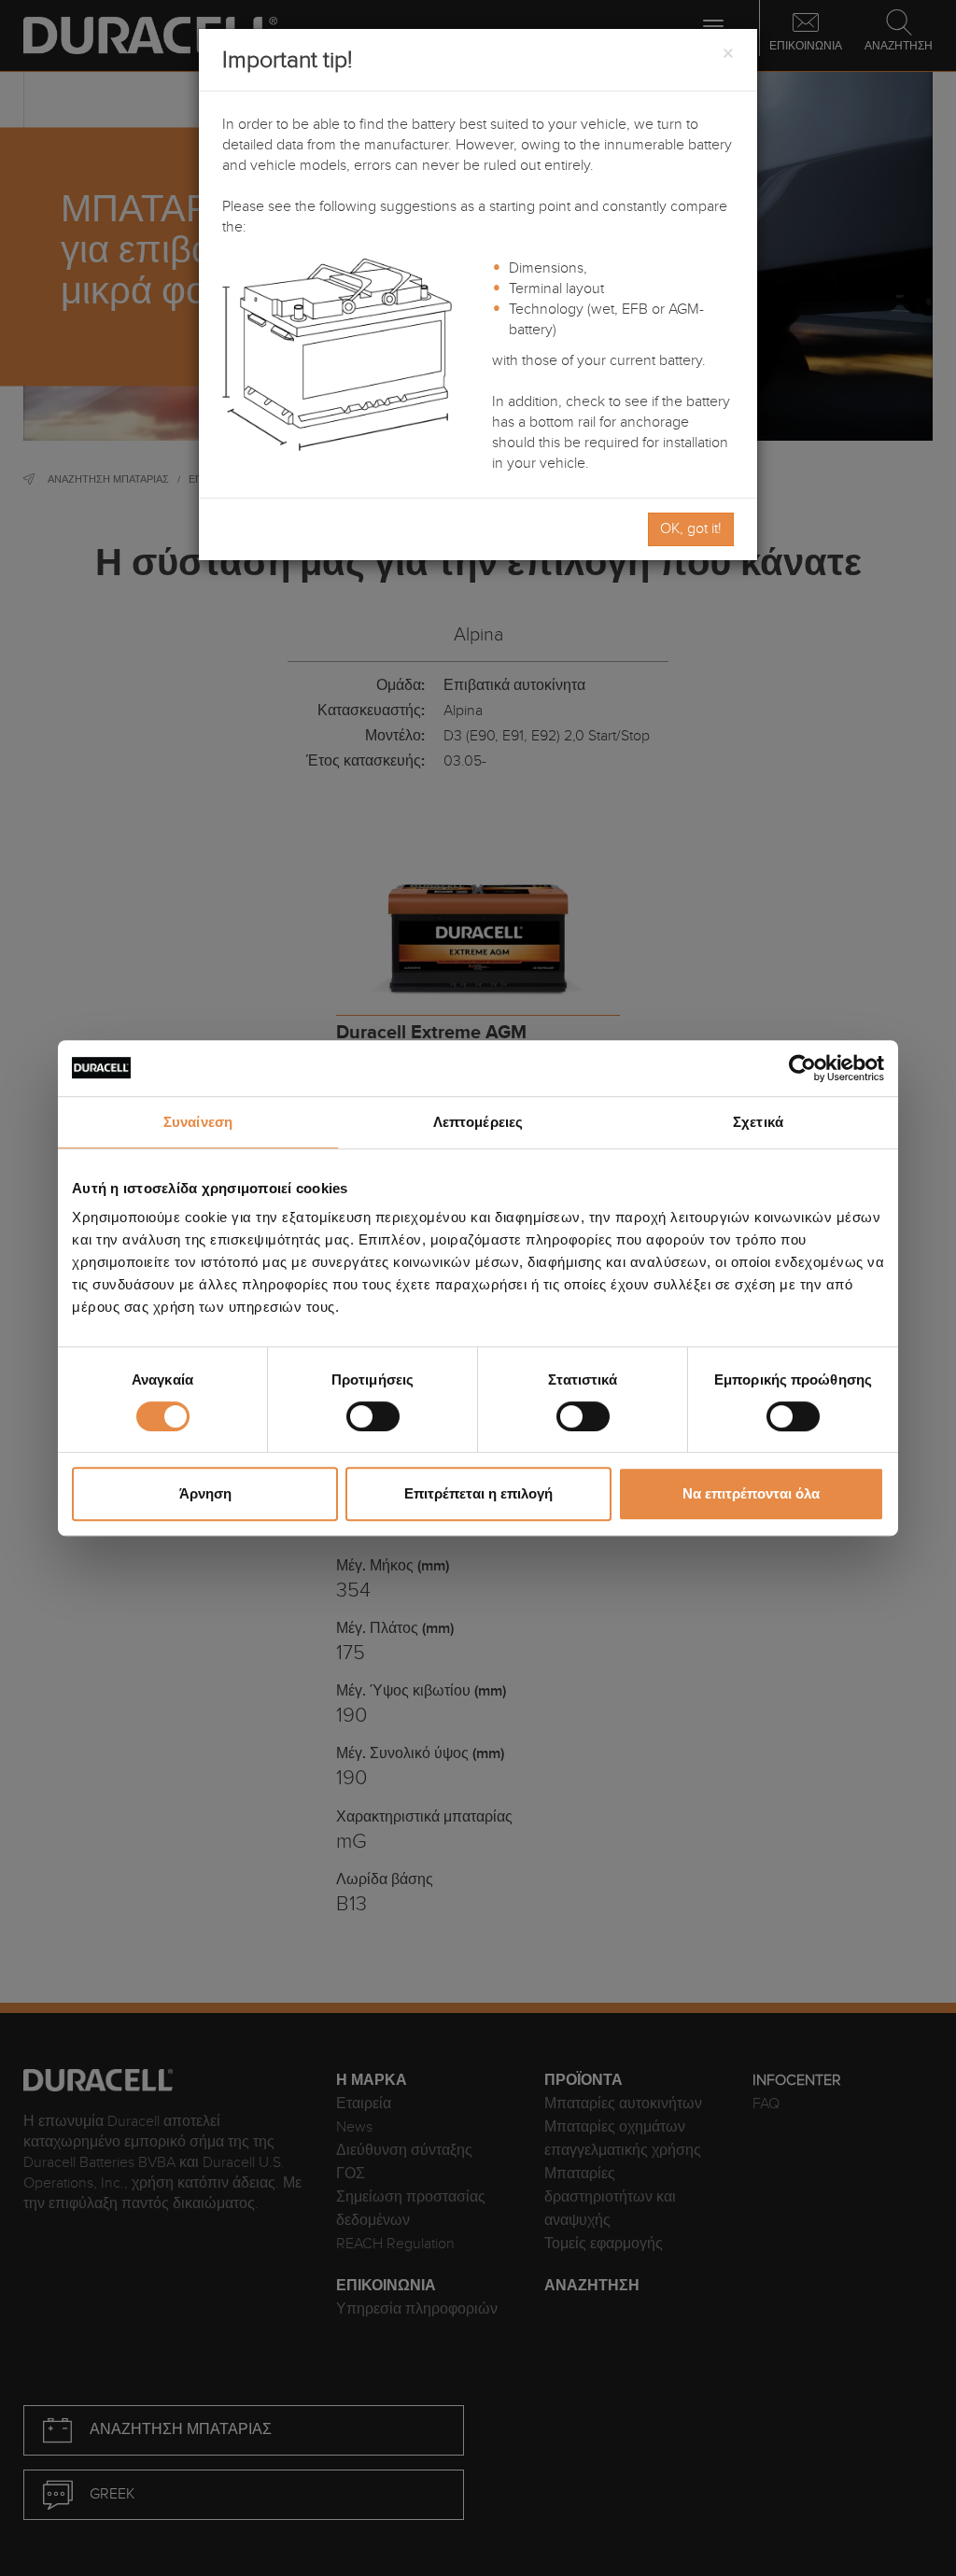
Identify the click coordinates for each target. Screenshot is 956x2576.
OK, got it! (691, 529)
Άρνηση (205, 1493)
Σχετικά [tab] (758, 1122)
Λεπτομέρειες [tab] (478, 1122)
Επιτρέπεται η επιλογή (478, 1493)
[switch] (373, 1416)
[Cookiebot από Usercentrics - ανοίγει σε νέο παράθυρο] (802, 1068)
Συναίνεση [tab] (198, 1122)
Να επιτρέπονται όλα (751, 1493)
